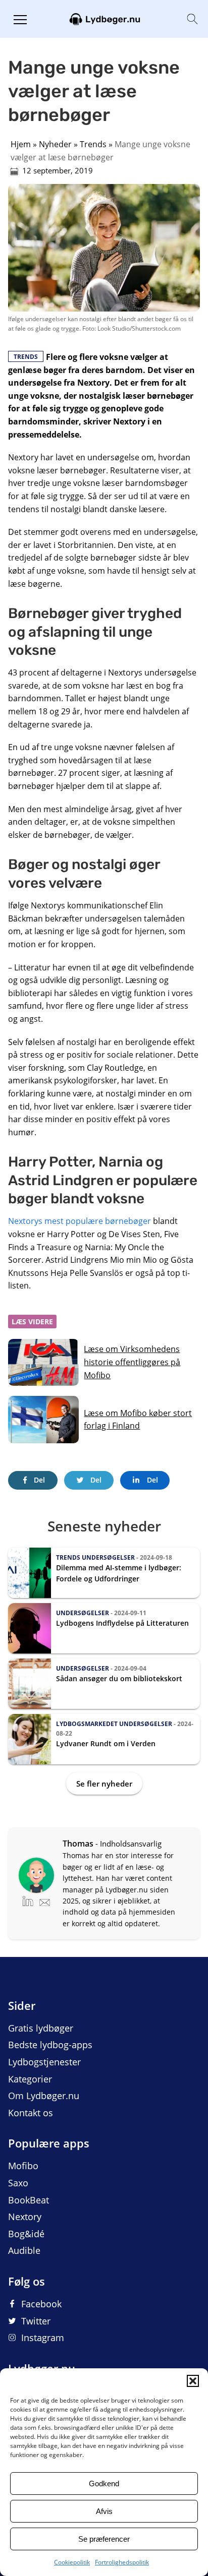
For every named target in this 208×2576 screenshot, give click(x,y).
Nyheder (55, 144)
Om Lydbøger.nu (44, 2096)
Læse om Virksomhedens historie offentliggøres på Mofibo (132, 1362)
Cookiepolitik (72, 2562)
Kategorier (30, 2079)
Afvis (104, 2511)
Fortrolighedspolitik (122, 2562)
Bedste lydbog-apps (50, 2045)
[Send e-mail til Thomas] (45, 1900)
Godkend (104, 2483)
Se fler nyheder (104, 1784)
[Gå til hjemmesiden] (104, 18)
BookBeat (29, 2200)
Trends (93, 144)
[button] (193, 2381)
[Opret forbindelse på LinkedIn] (31, 1900)
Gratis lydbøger (41, 2028)
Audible (24, 2250)
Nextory (25, 2217)
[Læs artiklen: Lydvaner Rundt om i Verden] (104, 1739)
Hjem (21, 144)
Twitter (36, 2321)
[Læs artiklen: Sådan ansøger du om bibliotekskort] (104, 1684)
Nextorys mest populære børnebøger (80, 1221)
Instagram (43, 2338)
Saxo (18, 2183)
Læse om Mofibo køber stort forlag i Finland (138, 1420)
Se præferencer (104, 2539)
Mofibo (23, 2166)
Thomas (78, 1844)
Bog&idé (26, 2234)
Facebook (41, 2304)
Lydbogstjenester (44, 2062)
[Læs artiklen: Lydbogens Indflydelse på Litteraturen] (104, 1628)
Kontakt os (31, 2113)
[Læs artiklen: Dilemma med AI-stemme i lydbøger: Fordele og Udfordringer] (104, 1573)
